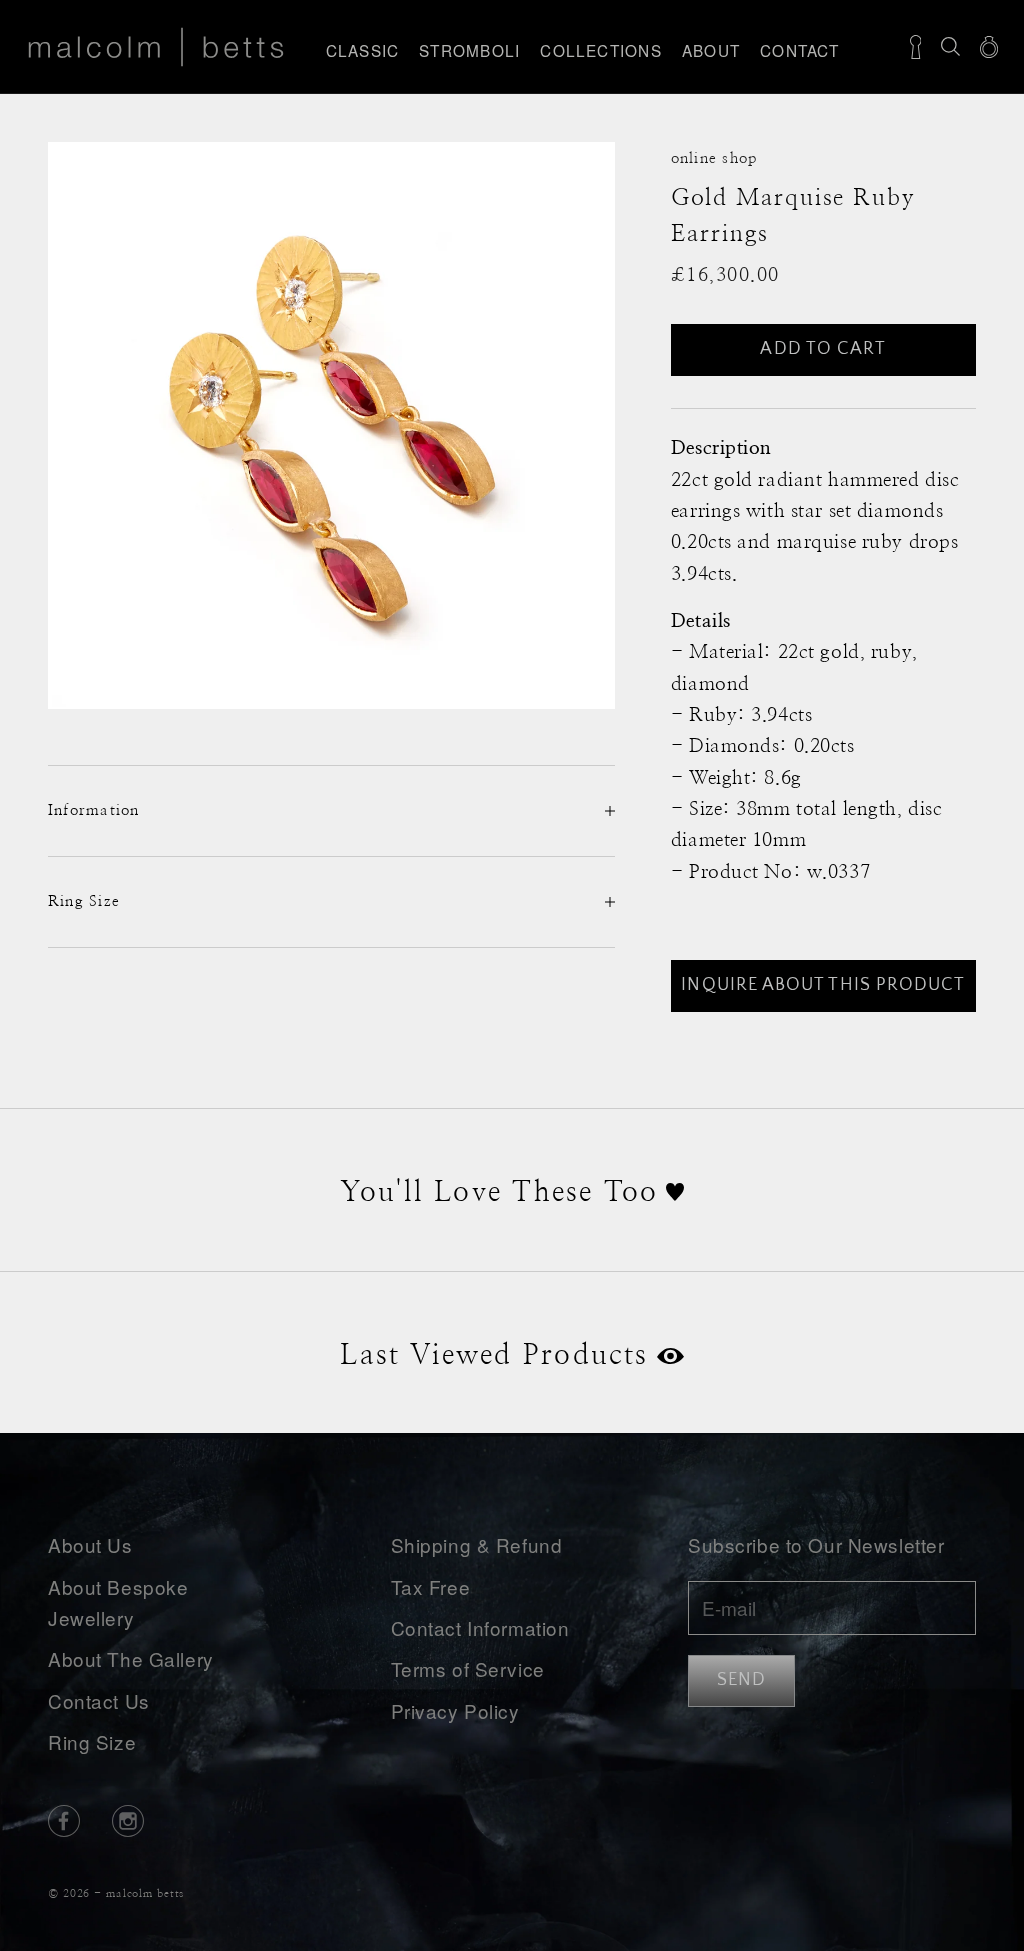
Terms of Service (468, 1668)
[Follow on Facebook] (64, 1821)
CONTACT (800, 50)
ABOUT (711, 50)
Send (741, 1680)
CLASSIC (363, 50)
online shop (714, 158)
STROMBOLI (469, 50)
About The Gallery (131, 1658)
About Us (90, 1544)
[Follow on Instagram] (128, 1821)
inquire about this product (823, 985)
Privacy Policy (455, 1710)
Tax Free (431, 1586)
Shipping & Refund (477, 1544)
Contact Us (99, 1700)
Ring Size (92, 1741)
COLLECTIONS (601, 50)
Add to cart (823, 349)
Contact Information (480, 1627)
